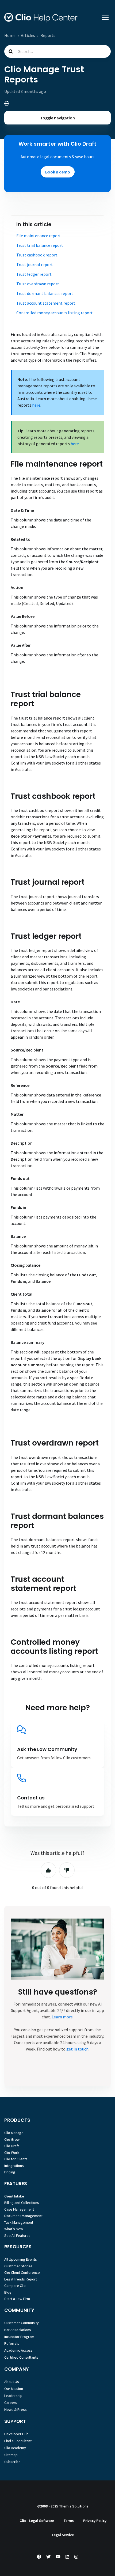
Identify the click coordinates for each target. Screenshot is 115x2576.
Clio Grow (12, 2139)
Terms (69, 2521)
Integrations (14, 2166)
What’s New (14, 2229)
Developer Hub (16, 2434)
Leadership (13, 2396)
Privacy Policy (95, 2521)
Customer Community (22, 2323)
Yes (48, 1870)
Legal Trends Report (21, 2279)
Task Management (19, 2222)
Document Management (23, 2216)
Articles (28, 35)
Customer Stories (18, 2266)
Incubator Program (19, 2337)
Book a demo (58, 172)
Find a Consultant (18, 2441)
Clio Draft (12, 2146)
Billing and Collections (22, 2203)
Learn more (62, 2017)
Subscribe (12, 2462)
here (36, 405)
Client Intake (14, 2196)
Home (10, 35)
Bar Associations (18, 2330)
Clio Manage (14, 2133)
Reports (48, 35)
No (67, 1870)
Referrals (12, 2343)
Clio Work (12, 2153)
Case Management (19, 2209)
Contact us (31, 1798)
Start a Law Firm (17, 2299)
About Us (12, 2382)
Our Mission (14, 2389)
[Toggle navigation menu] (105, 18)
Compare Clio (15, 2286)
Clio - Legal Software (37, 2521)
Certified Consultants (21, 2357)
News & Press (16, 2409)
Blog (8, 2292)
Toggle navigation (57, 118)
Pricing (10, 2172)
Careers (11, 2403)
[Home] (41, 18)
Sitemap (11, 2455)
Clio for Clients (16, 2159)
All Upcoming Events (21, 2259)
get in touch (77, 2049)
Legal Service (63, 2535)
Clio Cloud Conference (22, 2272)
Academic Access (18, 2350)
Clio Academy (15, 2448)
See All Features (17, 2235)
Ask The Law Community (47, 1749)
